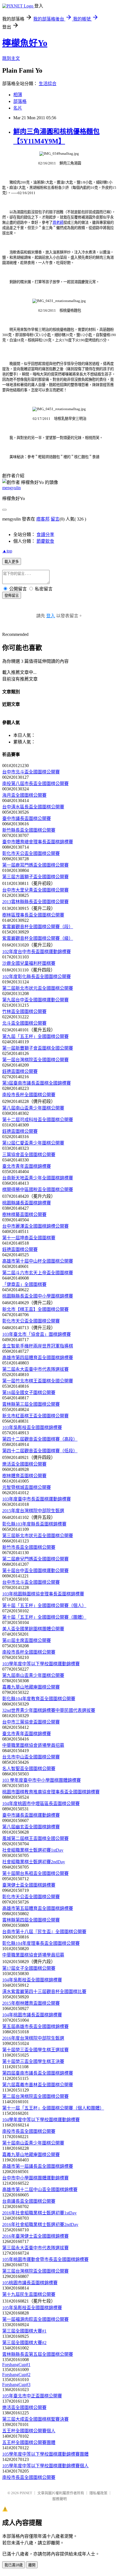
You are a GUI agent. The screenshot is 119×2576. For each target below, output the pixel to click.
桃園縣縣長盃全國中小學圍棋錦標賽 (38, 1296)
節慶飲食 (45, 541)
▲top (7, 551)
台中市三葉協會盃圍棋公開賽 (31, 1722)
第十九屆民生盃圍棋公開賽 (29, 2294)
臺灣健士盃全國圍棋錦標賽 (29, 1885)
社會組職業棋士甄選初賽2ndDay (34, 1862)
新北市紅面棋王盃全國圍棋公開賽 (35, 1416)
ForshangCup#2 (16, 2375)
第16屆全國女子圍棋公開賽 (29, 1393)
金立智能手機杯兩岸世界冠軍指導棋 (38, 1346)
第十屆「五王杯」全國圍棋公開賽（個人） (44, 1606)
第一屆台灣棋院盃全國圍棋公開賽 (35, 1060)
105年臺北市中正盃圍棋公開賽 (32, 2396)
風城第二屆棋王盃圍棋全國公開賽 (35, 1838)
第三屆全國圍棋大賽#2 (24, 2343)
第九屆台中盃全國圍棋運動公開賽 (35, 1000)
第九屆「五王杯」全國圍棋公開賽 (35, 1036)
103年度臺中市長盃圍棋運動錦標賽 (37, 1499)
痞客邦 (43, 519)
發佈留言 (12, 596)
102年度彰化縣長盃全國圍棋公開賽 (37, 977)
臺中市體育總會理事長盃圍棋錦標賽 (38, 842)
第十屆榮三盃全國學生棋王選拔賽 (35, 2050)
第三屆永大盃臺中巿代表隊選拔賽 (35, 2248)
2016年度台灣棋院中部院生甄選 (33, 2038)
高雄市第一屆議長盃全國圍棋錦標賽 (38, 2166)
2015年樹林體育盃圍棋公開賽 (31, 2003)
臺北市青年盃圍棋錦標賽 (27, 1166)
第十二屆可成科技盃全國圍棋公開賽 (38, 1120)
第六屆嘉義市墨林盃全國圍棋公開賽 (38, 2085)
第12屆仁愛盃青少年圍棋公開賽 (33, 1143)
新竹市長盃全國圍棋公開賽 (29, 1547)
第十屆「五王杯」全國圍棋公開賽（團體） (44, 1617)
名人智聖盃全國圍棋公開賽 (29, 1769)
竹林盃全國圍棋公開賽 (24, 1012)
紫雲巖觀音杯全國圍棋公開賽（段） (38, 927)
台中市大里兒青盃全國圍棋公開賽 (35, 890)
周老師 (58, 223)
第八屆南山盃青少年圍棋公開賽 (33, 1108)
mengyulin (11, 488)
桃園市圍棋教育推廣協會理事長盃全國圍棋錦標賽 (51, 1792)
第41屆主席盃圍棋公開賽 (27, 1640)
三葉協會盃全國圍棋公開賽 (29, 1155)
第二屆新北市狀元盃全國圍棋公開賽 (38, 988)
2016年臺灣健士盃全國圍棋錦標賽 (35, 2236)
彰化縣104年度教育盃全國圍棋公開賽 (39, 1699)
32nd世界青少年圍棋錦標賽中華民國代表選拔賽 (49, 1710)
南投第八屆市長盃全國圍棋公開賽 (35, 784)
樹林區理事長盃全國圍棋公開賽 (33, 915)
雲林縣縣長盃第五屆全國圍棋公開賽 (38, 2354)
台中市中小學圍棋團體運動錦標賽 (35, 2178)
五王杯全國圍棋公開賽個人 (29, 2431)
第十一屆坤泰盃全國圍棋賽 (29, 1238)
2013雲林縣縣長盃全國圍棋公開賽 (35, 902)
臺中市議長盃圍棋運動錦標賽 (31, 1815)
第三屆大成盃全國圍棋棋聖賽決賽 (35, 2419)
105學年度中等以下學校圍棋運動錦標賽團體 (45, 2454)
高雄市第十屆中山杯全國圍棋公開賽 (38, 1261)
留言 (55, 519)
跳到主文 (11, 58)
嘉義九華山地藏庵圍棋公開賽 (31, 1687)
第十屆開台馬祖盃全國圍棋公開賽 (35, 1873)
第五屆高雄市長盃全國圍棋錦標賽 (35, 2026)
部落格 (20, 101)
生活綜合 (48, 84)
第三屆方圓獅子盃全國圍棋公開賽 (35, 877)
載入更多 (12, 562)
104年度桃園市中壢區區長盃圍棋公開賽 (41, 1804)
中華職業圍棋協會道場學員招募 (33, 1745)
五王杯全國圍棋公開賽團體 (29, 2442)
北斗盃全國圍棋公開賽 (24, 1023)
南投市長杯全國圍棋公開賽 (29, 1095)
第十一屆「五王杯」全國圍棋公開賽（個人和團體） (53, 2108)
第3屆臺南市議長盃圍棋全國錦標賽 (37, 1083)
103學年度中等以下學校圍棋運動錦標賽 (41, 1664)
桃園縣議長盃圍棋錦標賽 (27, 1203)
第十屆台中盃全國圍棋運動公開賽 (35, 1571)
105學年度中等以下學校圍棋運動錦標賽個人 (45, 2466)
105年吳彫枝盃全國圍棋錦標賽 (32, 2308)
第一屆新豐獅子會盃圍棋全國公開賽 (38, 1048)
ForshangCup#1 (16, 2365)
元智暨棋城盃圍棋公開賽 (27, 1487)
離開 (32, 2565)
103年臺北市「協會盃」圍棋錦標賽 (37, 1334)
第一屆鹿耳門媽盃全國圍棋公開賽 (35, 865)
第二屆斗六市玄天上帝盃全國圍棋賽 (38, 1273)
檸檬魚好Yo (25, 43)
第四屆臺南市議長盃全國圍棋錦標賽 (38, 2073)
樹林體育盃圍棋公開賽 (24, 1476)
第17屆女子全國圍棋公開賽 (29, 1968)
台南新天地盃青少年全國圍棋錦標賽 (38, 1178)
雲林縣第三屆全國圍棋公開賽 (31, 1404)
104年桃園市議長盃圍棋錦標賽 (32, 2015)
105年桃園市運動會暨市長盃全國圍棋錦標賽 (45, 2259)
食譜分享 (45, 535)
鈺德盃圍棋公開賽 (20, 1071)
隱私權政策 (98, 2493)
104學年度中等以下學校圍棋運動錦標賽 (41, 2120)
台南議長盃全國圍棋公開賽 (29, 2201)
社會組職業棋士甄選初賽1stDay (33, 1850)
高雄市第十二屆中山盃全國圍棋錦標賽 (40, 2190)
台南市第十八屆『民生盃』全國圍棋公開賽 (44, 1932)
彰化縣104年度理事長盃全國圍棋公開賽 (41, 1943)
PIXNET (26, 2493)
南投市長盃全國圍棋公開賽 (29, 2131)
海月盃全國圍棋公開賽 (24, 795)
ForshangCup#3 (16, 2385)
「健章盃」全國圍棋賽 (24, 1284)
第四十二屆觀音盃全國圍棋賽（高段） (40, 1439)
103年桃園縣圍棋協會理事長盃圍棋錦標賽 (43, 1594)
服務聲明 (59, 2499)
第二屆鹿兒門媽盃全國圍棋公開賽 (35, 1559)
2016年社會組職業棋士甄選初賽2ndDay (40, 2225)
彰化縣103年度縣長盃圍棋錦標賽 (34, 1524)
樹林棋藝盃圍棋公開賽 (24, 1215)
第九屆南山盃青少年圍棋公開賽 (33, 1675)
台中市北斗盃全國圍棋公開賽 (31, 772)
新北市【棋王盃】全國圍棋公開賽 (35, 1309)
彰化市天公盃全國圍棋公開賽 (31, 853)
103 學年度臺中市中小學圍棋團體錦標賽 (42, 1780)
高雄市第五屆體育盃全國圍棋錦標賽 (38, 1908)
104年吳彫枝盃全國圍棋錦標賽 (32, 1980)
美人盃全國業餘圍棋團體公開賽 (33, 1629)
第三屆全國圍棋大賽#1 (24, 2331)
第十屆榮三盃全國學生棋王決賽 (33, 2061)
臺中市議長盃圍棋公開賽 (27, 819)
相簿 (18, 95)
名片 (18, 108)
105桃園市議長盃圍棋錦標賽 (30, 2283)
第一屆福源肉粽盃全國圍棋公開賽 (35, 2319)
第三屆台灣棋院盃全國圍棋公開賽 (35, 2271)
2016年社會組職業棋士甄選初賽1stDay (39, 2213)
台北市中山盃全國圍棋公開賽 (31, 1757)
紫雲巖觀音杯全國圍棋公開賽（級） (38, 938)
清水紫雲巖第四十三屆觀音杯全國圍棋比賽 (44, 1992)
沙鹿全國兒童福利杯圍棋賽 (29, 963)
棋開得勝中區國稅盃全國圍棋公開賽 (38, 1190)
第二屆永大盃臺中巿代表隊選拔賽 (35, 1369)
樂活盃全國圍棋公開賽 (24, 1464)
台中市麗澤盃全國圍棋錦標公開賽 (35, 1226)
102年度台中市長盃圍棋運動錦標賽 (37, 952)
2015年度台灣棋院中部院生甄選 (33, 1511)
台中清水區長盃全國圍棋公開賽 (33, 807)
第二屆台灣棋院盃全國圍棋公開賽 (35, 2096)
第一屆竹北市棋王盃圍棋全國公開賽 (38, 1381)
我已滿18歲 (14, 2565)
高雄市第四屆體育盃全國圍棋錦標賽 (38, 1358)
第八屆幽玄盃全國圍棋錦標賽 (31, 1827)
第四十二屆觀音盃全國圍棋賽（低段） (40, 1451)
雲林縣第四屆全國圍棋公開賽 (31, 1920)
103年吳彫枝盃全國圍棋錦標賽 (32, 1427)
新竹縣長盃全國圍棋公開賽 (29, 830)
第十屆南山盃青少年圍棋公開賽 (33, 2143)
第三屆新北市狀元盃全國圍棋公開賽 (38, 1536)
